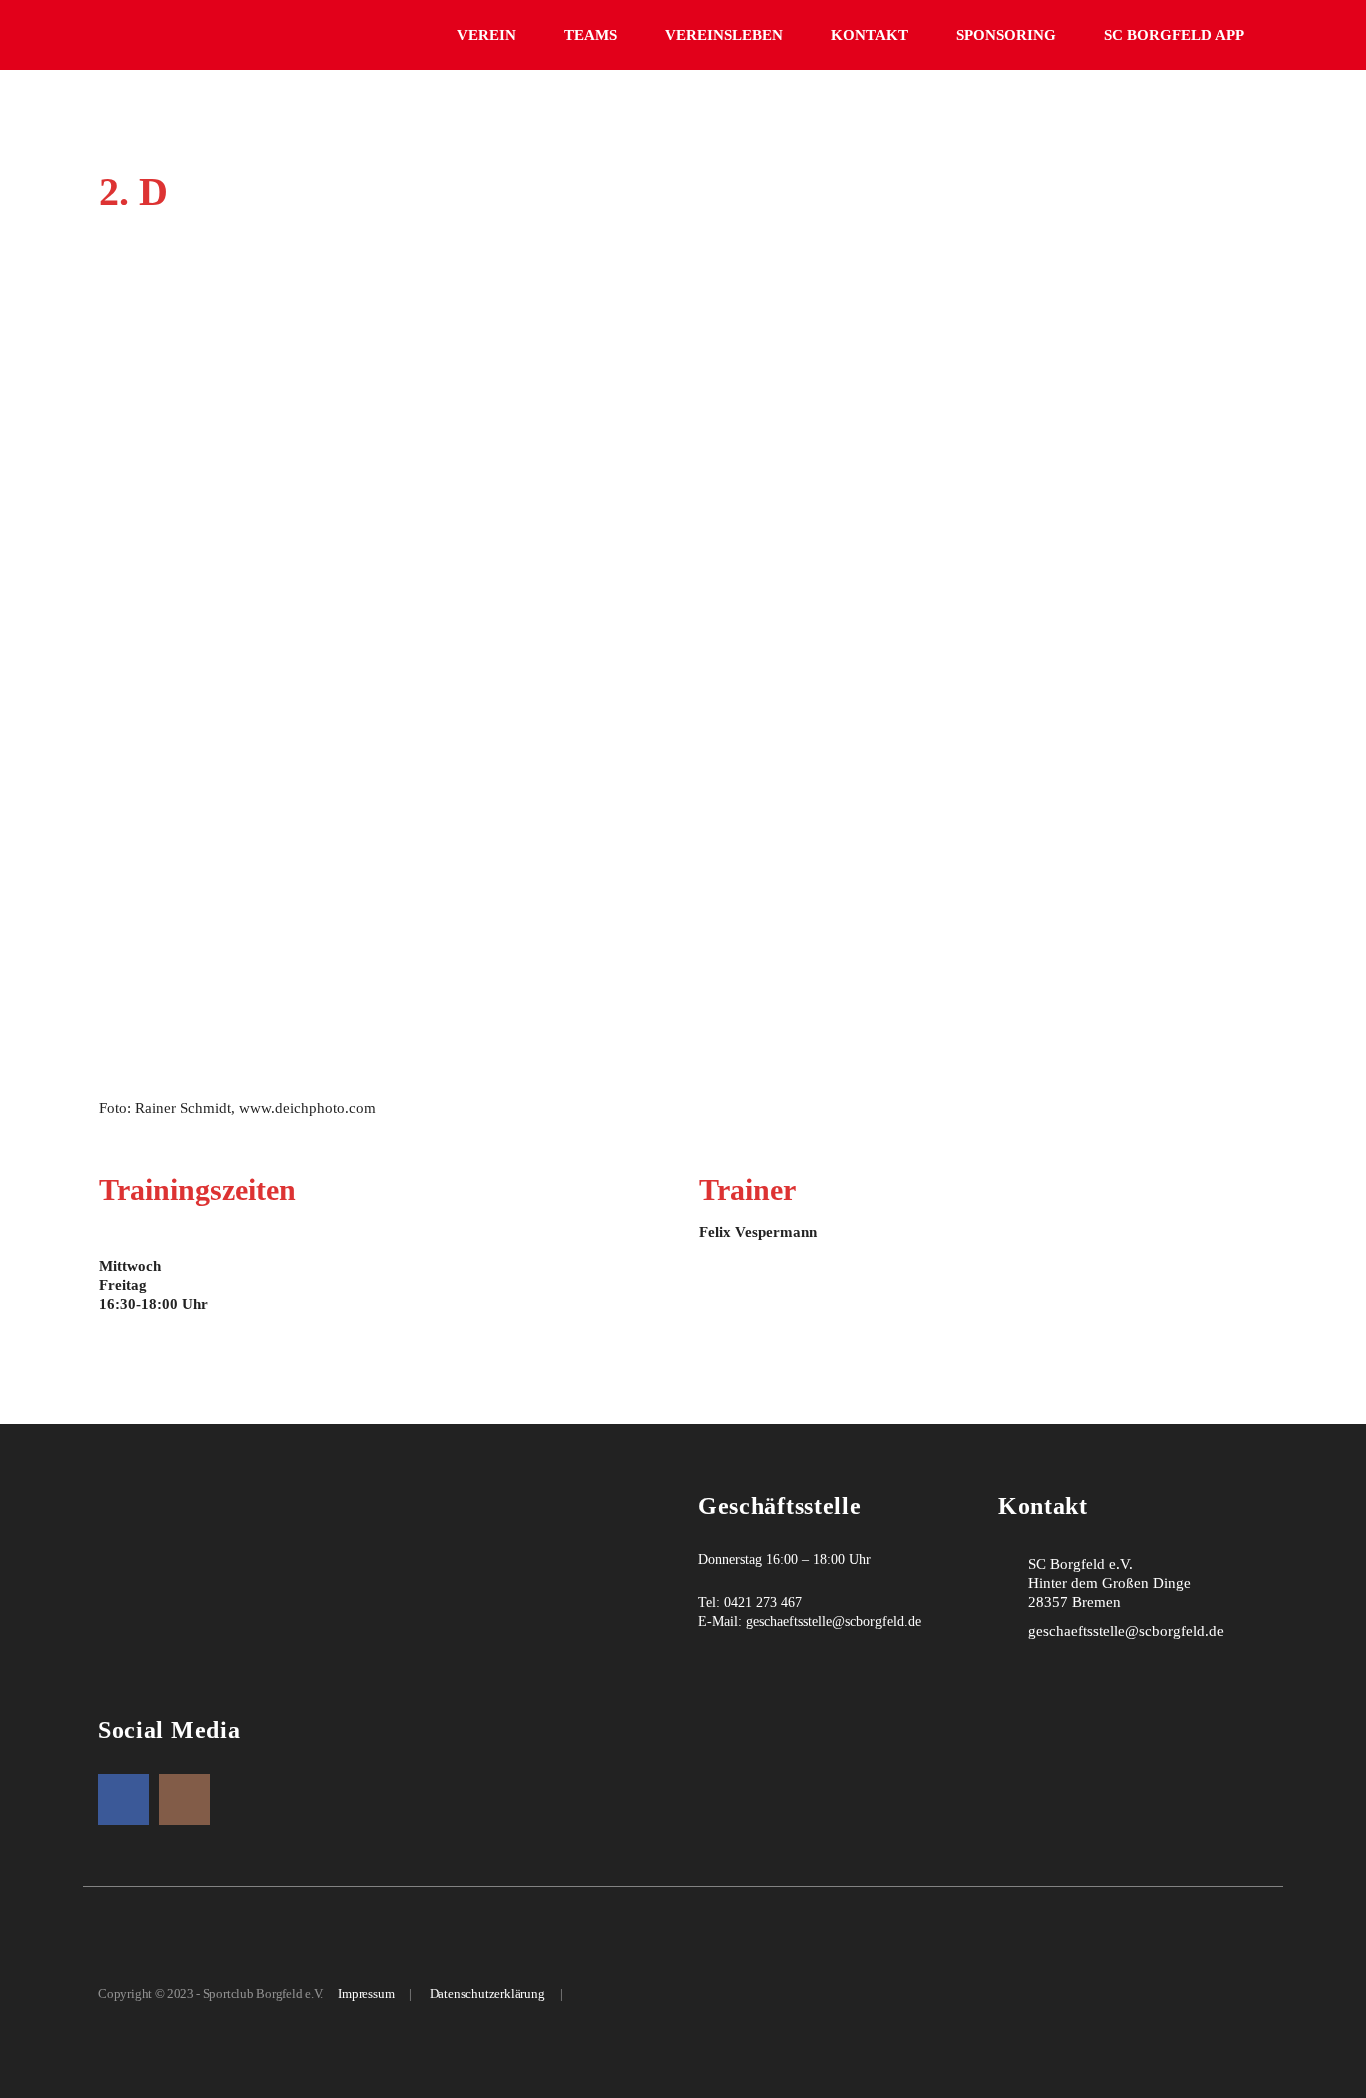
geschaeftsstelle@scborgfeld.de (833, 1621)
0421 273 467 (763, 1602)
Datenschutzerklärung (487, 1993)
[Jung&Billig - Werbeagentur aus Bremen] (595, 1993)
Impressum (366, 1993)
